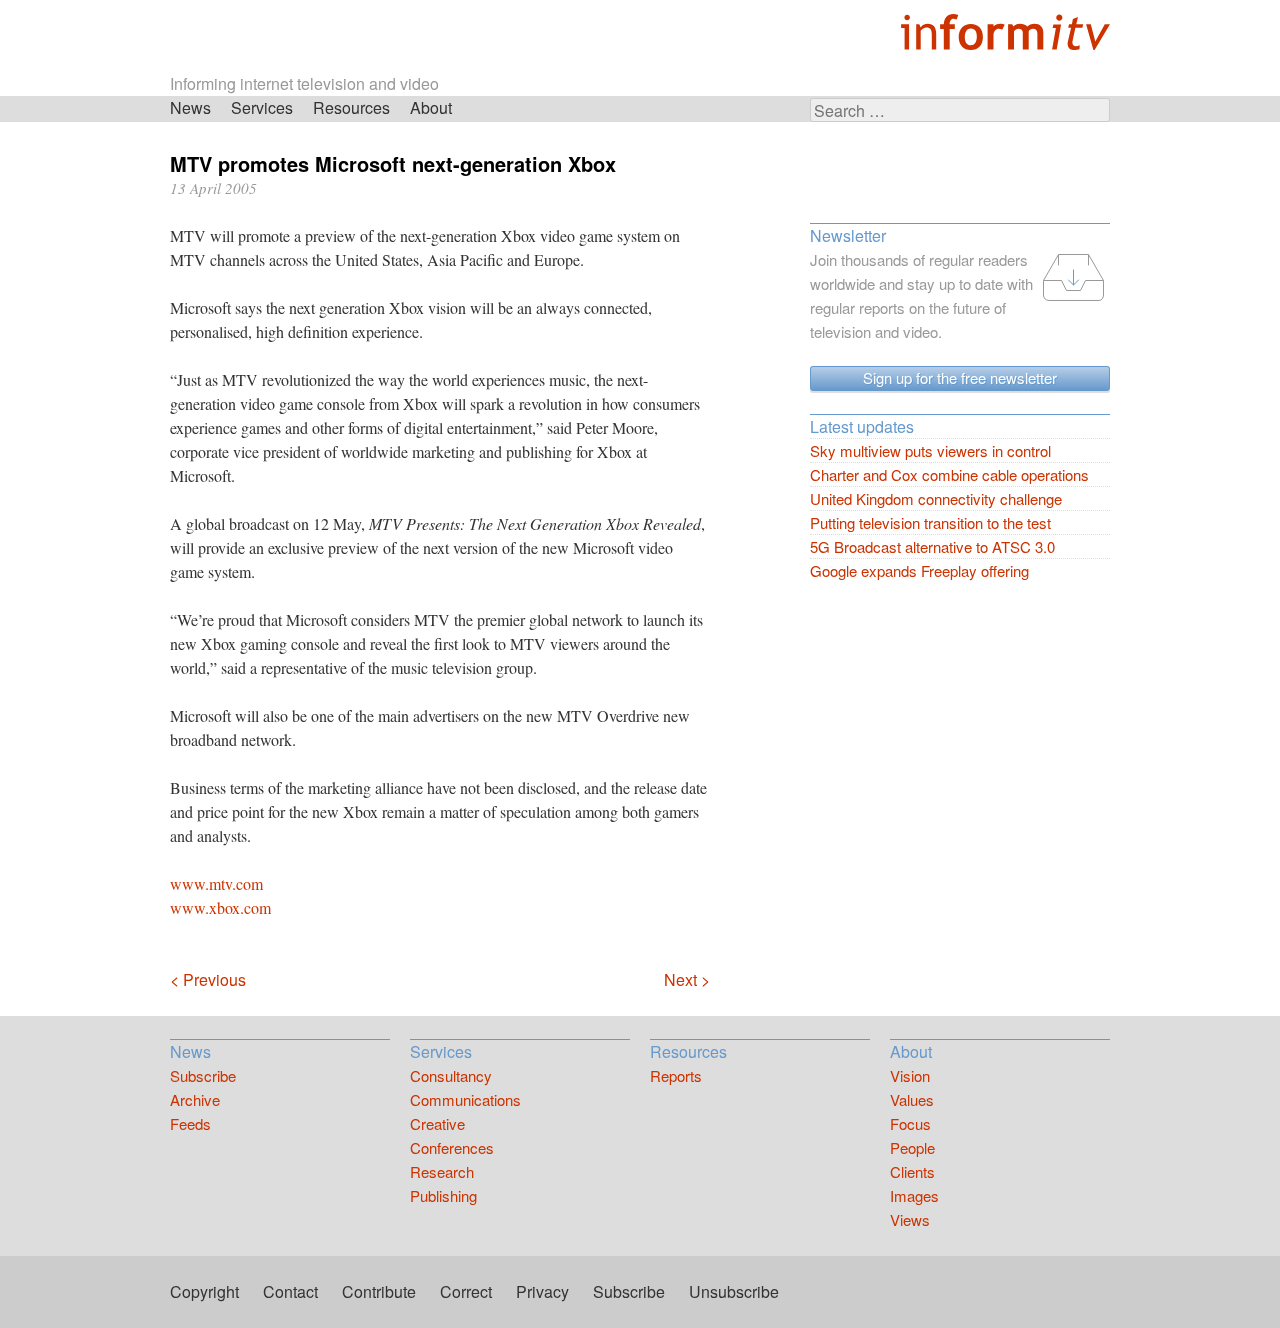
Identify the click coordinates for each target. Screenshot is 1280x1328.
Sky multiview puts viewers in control (930, 450)
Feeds (190, 1123)
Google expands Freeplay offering (919, 570)
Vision (910, 1075)
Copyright (204, 1291)
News (190, 107)
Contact (290, 1291)
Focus (910, 1123)
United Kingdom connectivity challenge (936, 498)
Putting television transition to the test (930, 522)
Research (442, 1171)
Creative (437, 1123)
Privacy (542, 1291)
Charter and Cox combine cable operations (949, 474)
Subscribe (203, 1075)
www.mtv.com (216, 883)
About (431, 107)
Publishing (443, 1195)
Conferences (452, 1147)
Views (910, 1219)
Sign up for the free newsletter (960, 377)
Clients (912, 1171)
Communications (465, 1099)
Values (912, 1099)
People (912, 1147)
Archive (195, 1099)
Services (262, 107)
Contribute (379, 1291)
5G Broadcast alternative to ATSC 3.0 (932, 546)
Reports (676, 1075)
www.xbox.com (220, 907)
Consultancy (451, 1075)
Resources (351, 107)
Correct (466, 1291)
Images (914, 1195)
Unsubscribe (734, 1291)
